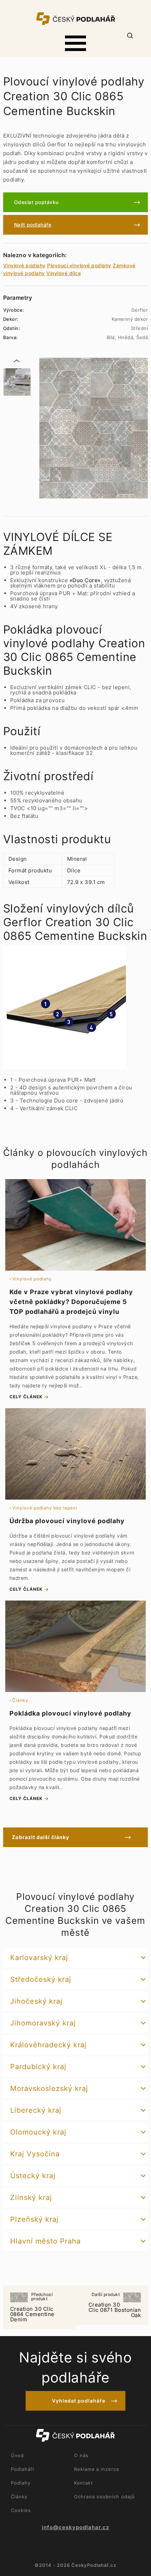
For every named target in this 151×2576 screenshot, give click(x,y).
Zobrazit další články (41, 1837)
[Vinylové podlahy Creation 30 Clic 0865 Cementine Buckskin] (94, 428)
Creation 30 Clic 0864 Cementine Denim (32, 2308)
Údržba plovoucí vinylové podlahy (67, 1521)
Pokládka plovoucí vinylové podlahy (70, 1713)
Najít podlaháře (33, 225)
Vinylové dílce (64, 273)
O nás (81, 2455)
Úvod (17, 2455)
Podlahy (21, 2483)
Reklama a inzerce (97, 2469)
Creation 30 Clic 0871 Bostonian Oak (115, 2305)
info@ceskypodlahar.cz (75, 2527)
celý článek (26, 1397)
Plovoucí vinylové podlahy (79, 265)
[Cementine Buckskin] (17, 382)
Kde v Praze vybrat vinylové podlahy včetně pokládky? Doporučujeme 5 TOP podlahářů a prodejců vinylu (71, 1302)
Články (19, 2497)
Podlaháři (22, 2469)
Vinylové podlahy (24, 265)
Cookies (21, 2510)
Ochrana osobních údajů (104, 2497)
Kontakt (84, 2483)
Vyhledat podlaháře (79, 2401)
